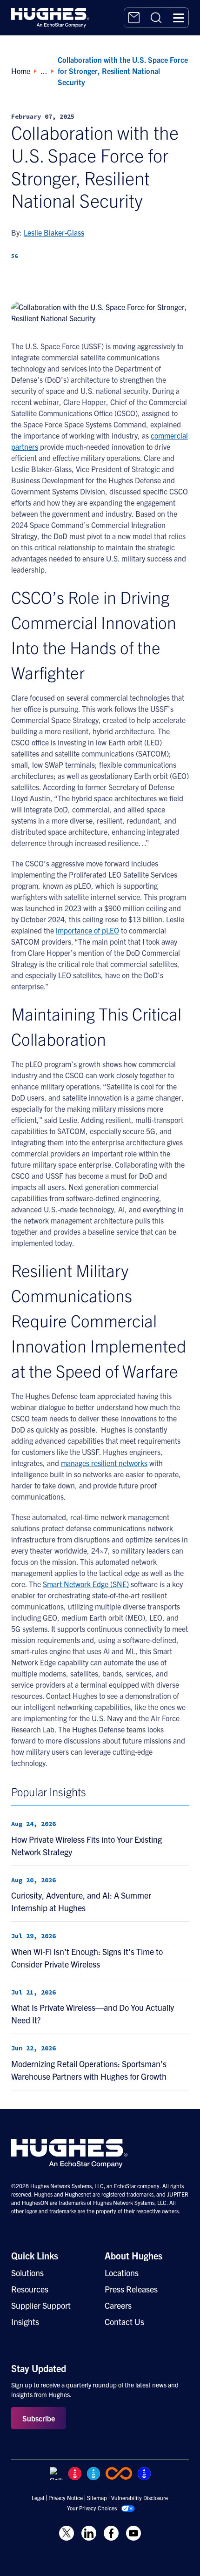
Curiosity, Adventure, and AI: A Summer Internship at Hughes (81, 1901)
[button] (179, 18)
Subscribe (39, 2418)
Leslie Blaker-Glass (54, 232)
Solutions (27, 2273)
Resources (30, 2289)
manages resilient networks (104, 1463)
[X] (42, 282)
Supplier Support (41, 2305)
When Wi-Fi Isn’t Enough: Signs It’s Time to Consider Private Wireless (87, 1958)
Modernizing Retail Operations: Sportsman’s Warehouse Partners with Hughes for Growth (89, 2070)
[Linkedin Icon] (89, 2533)
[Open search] (156, 18)
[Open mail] (134, 18)
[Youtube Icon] (133, 2533)
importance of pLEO (87, 930)
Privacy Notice (66, 2498)
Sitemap (97, 2498)
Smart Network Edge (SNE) (86, 1584)
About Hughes (133, 2255)
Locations (122, 2273)
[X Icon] (67, 2533)
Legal (38, 2498)
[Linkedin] (18, 282)
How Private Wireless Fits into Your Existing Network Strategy (87, 1846)
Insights (25, 2322)
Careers (118, 2305)
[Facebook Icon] (111, 2533)
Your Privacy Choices (92, 2508)
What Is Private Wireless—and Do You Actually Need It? (93, 2014)
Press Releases (131, 2289)
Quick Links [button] (35, 2255)
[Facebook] (67, 282)
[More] (92, 282)
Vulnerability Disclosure (140, 2498)
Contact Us (124, 2322)
